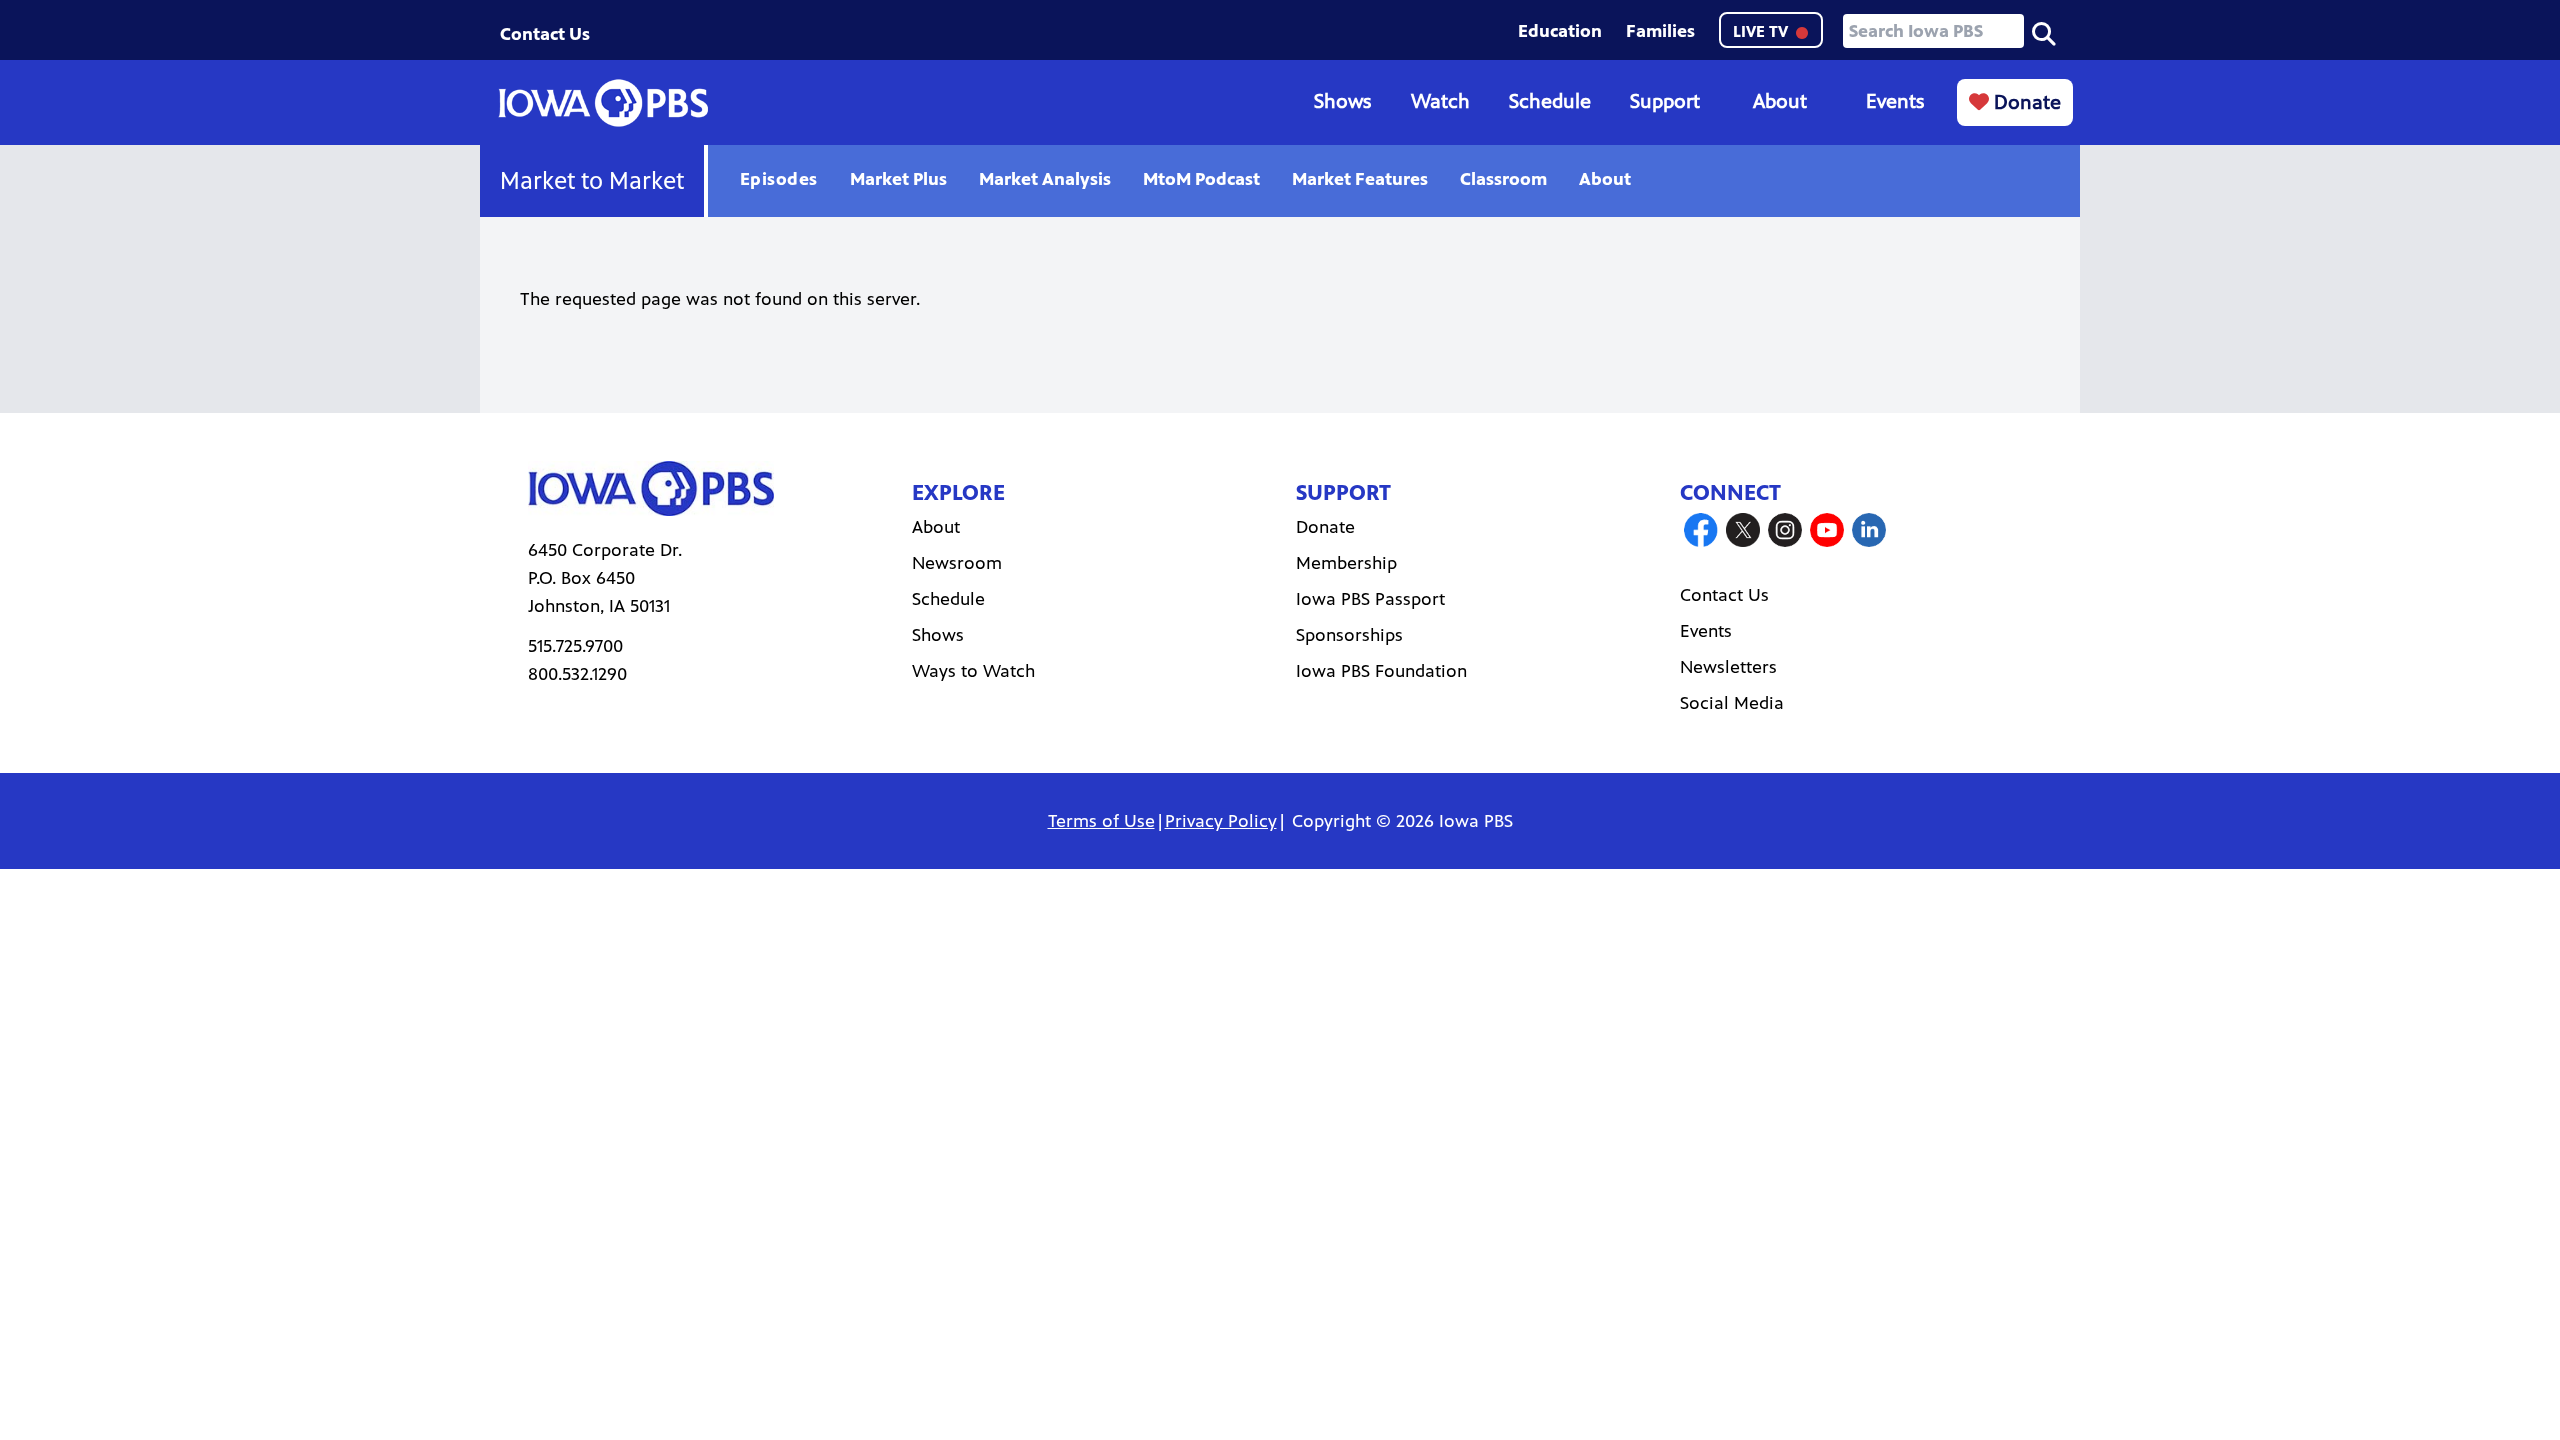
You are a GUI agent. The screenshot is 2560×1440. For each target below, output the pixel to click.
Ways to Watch (973, 671)
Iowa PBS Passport (1370, 599)
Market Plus (898, 179)
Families (1660, 31)
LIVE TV (1762, 31)
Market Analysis (1045, 179)
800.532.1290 (577, 674)
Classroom (1503, 179)
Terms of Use (1101, 821)
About (1780, 101)
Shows (1342, 101)
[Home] (603, 103)
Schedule (1550, 101)
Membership (1346, 563)
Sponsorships (1349, 635)
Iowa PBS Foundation (1381, 671)
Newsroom (957, 563)
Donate (2025, 102)
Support (1665, 101)
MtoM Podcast (1201, 179)
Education (1560, 31)
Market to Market (592, 181)
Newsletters (1728, 667)
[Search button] (2044, 32)
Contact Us (545, 34)
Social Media (1732, 703)
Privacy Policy (1221, 821)
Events (1895, 101)
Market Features (1360, 179)
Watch (1440, 101)
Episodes (779, 179)
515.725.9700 (575, 646)
